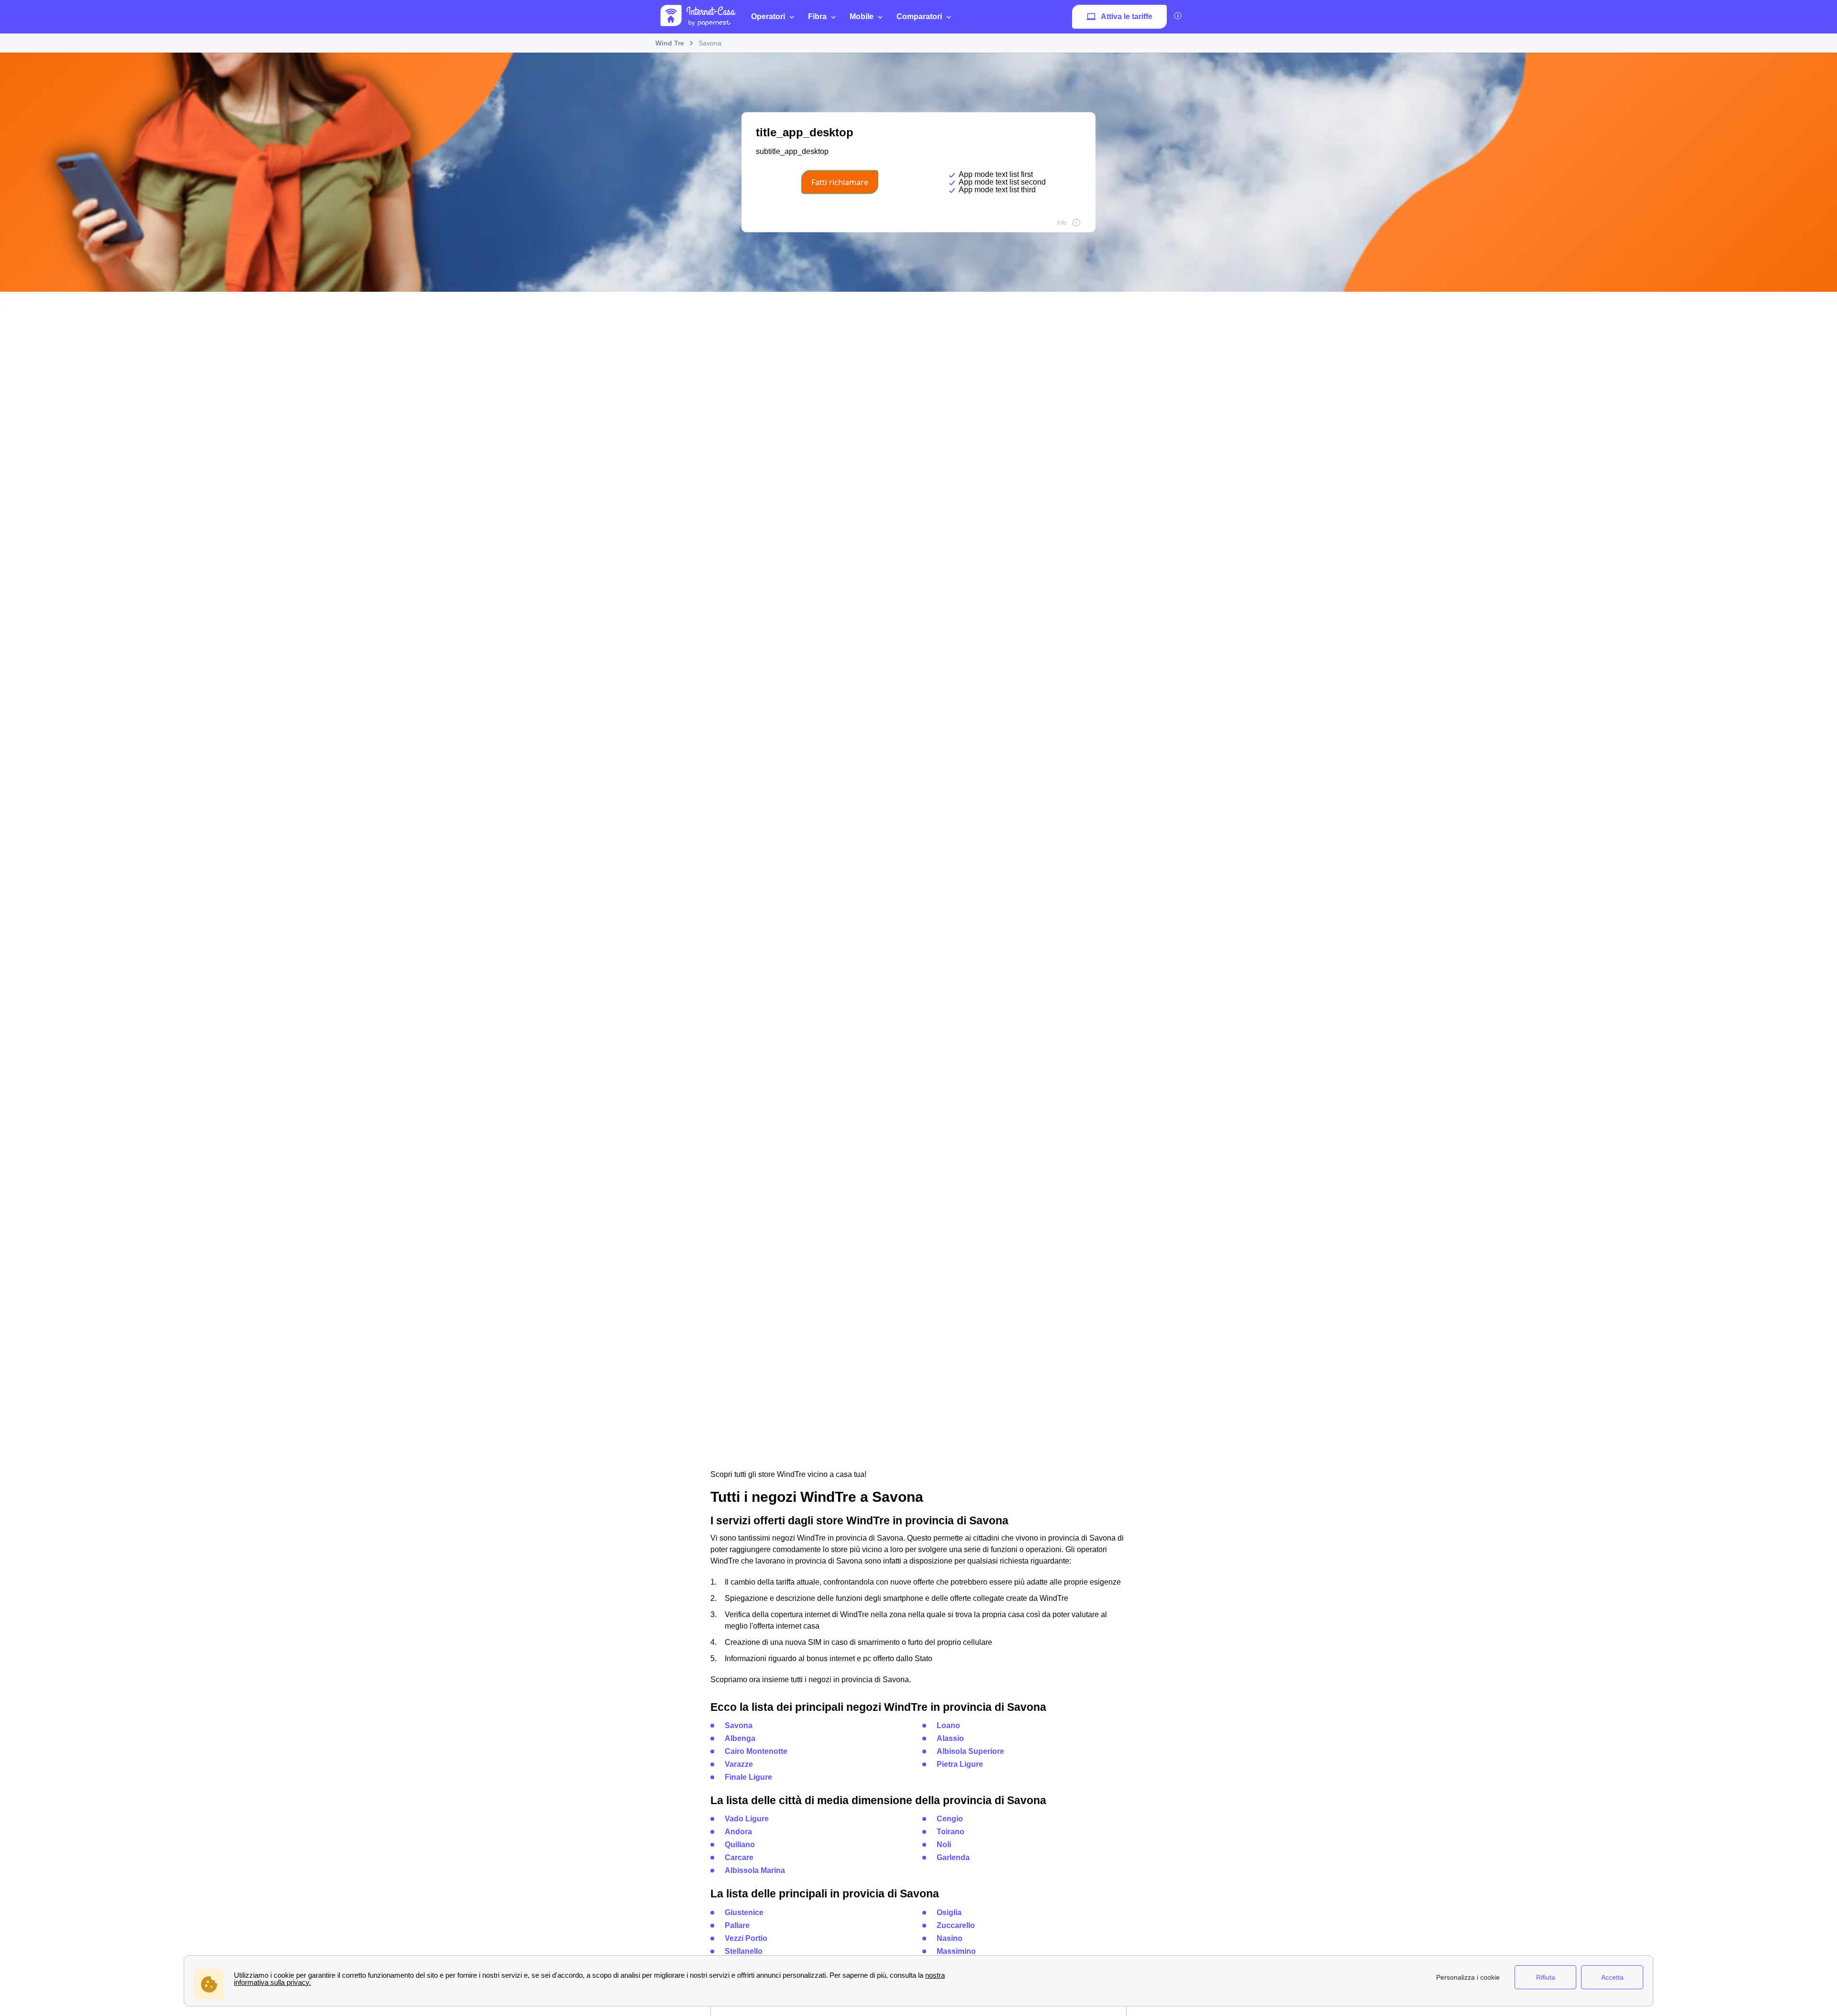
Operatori (768, 17)
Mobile (862, 17)
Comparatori (919, 17)
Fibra (817, 17)
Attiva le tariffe (1127, 17)
